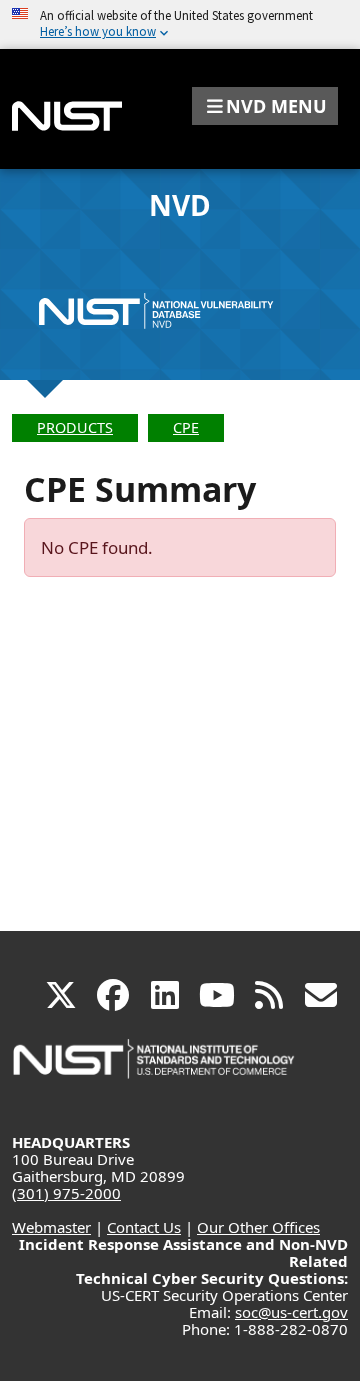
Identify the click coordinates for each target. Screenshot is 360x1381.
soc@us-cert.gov (291, 1312)
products (75, 427)
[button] (265, 106)
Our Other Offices (258, 1227)
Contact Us (144, 1227)
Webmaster (51, 1227)
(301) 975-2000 (66, 1193)
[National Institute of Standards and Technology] (155, 1068)
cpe (186, 427)
